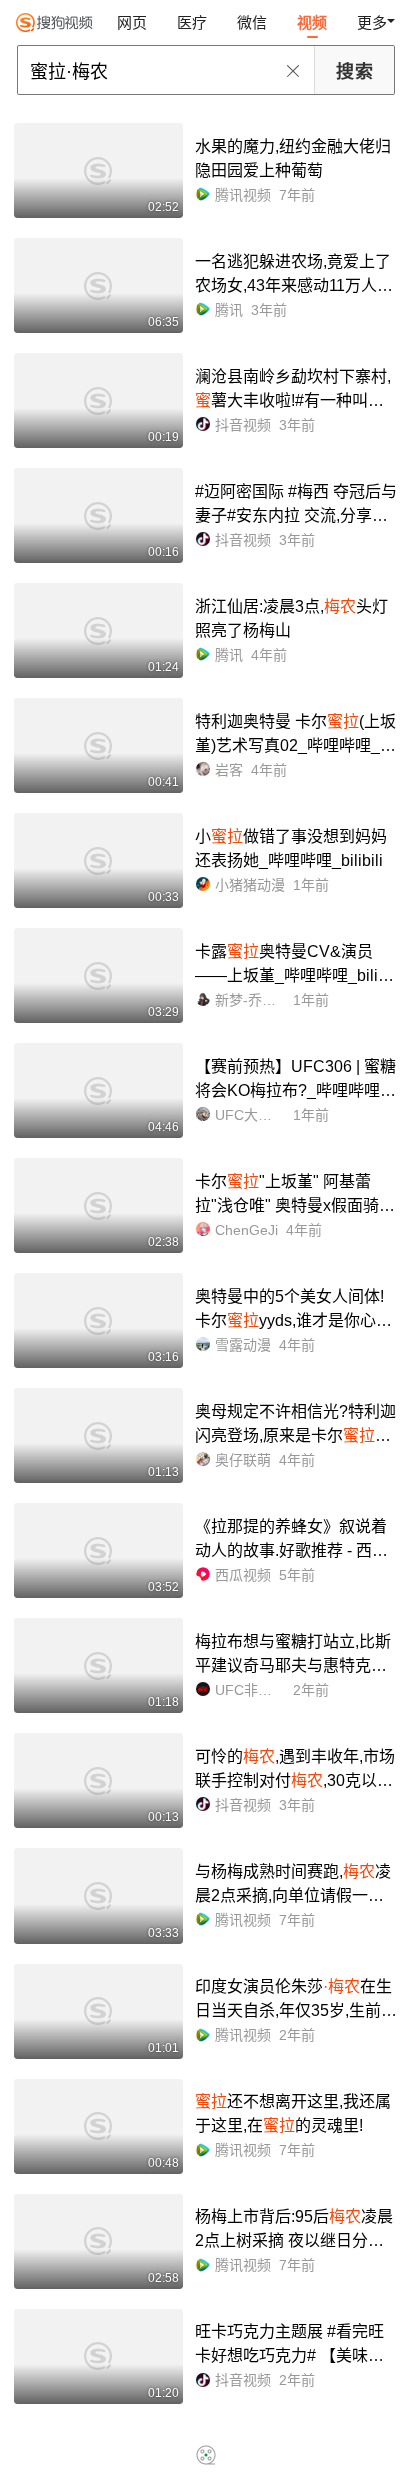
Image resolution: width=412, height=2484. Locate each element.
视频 (312, 22)
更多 (372, 22)
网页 (132, 22)
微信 (252, 22)
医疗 (192, 22)
